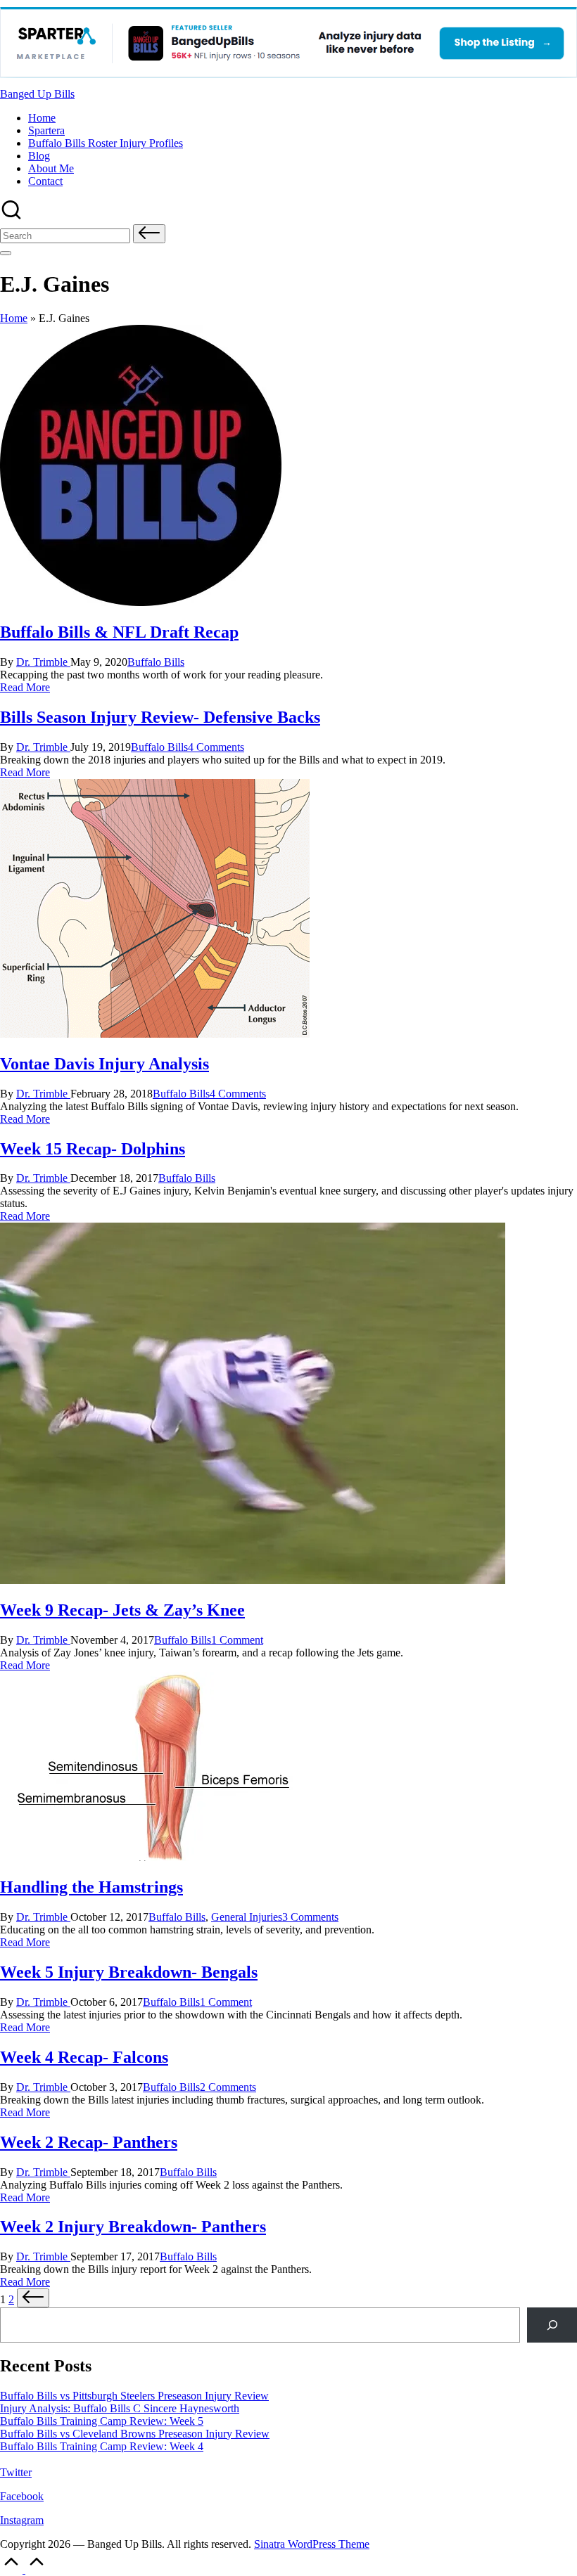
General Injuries (247, 1917)
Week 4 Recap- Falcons (84, 2057)
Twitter (16, 2472)
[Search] (552, 2325)
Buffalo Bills (156, 662)
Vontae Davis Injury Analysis (104, 1064)
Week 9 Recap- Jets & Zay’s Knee (122, 1610)
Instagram (22, 2520)
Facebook (22, 2496)
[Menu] (6, 253)
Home (14, 318)
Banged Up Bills (37, 94)
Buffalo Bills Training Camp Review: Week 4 (102, 2446)
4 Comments (216, 747)
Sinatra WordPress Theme (312, 2544)
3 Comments (310, 1917)
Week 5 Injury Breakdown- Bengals (129, 1972)
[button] (149, 234)
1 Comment (237, 1640)
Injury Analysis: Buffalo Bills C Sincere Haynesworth (120, 2408)
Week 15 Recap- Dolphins (93, 1149)
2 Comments (228, 2087)
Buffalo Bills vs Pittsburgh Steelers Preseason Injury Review (134, 2396)
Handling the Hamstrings (91, 1887)
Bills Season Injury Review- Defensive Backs (160, 717)
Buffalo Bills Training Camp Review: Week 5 (102, 2421)
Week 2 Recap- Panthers (89, 2142)
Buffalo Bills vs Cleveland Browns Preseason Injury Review (135, 2434)
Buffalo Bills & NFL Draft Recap (119, 632)
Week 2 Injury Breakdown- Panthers (133, 2227)
